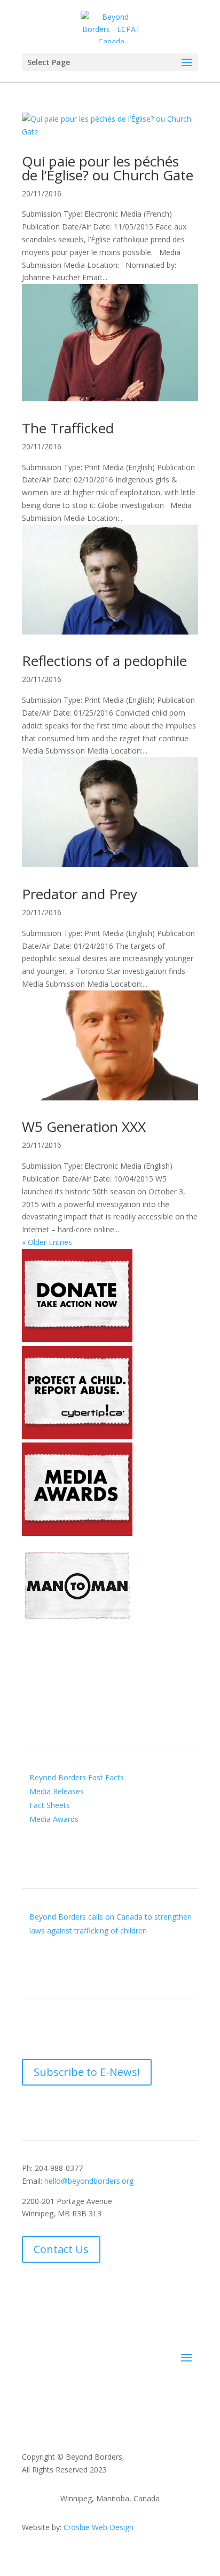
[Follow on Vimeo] (95, 2030)
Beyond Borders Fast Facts (77, 1777)
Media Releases (57, 1791)
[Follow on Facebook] (30, 2030)
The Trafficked (68, 428)
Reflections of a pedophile (104, 661)
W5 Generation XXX (84, 1127)
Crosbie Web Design (99, 2527)
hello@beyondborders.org (89, 2181)
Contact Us (61, 2249)
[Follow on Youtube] (73, 2030)
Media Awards (54, 1819)
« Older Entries (47, 1242)
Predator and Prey (80, 894)
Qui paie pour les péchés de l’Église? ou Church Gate (108, 168)
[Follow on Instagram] (116, 2030)
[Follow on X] (52, 2030)
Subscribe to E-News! (87, 2072)
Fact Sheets (50, 1805)
